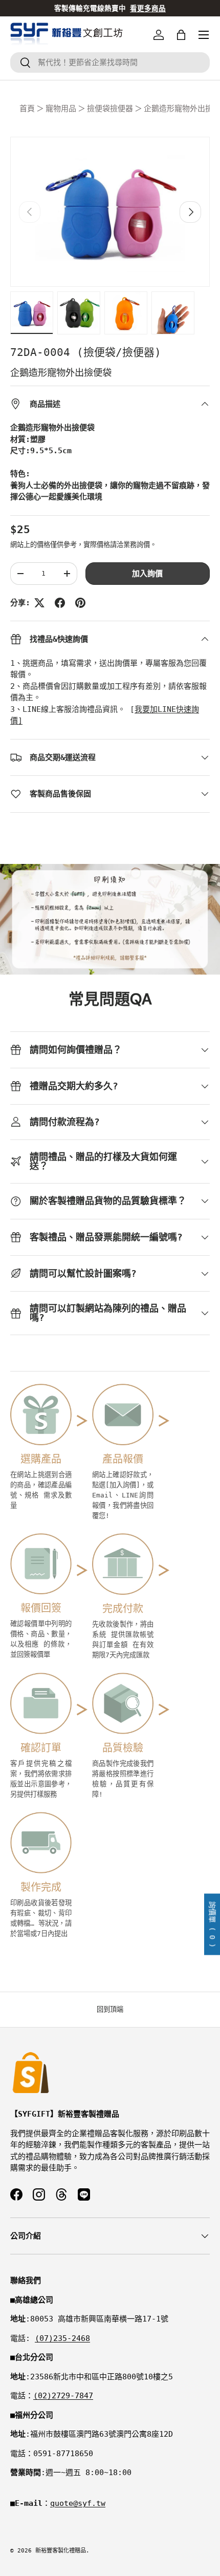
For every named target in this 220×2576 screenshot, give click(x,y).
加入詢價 (147, 574)
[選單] (204, 35)
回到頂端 (110, 2009)
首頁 (27, 109)
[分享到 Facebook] (60, 603)
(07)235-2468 (62, 2338)
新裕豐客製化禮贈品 (61, 2551)
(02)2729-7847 (63, 2396)
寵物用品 (61, 109)
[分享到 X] (39, 603)
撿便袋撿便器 (110, 109)
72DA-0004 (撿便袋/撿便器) (86, 352)
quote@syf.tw (78, 2503)
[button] (181, 35)
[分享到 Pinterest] (80, 603)
